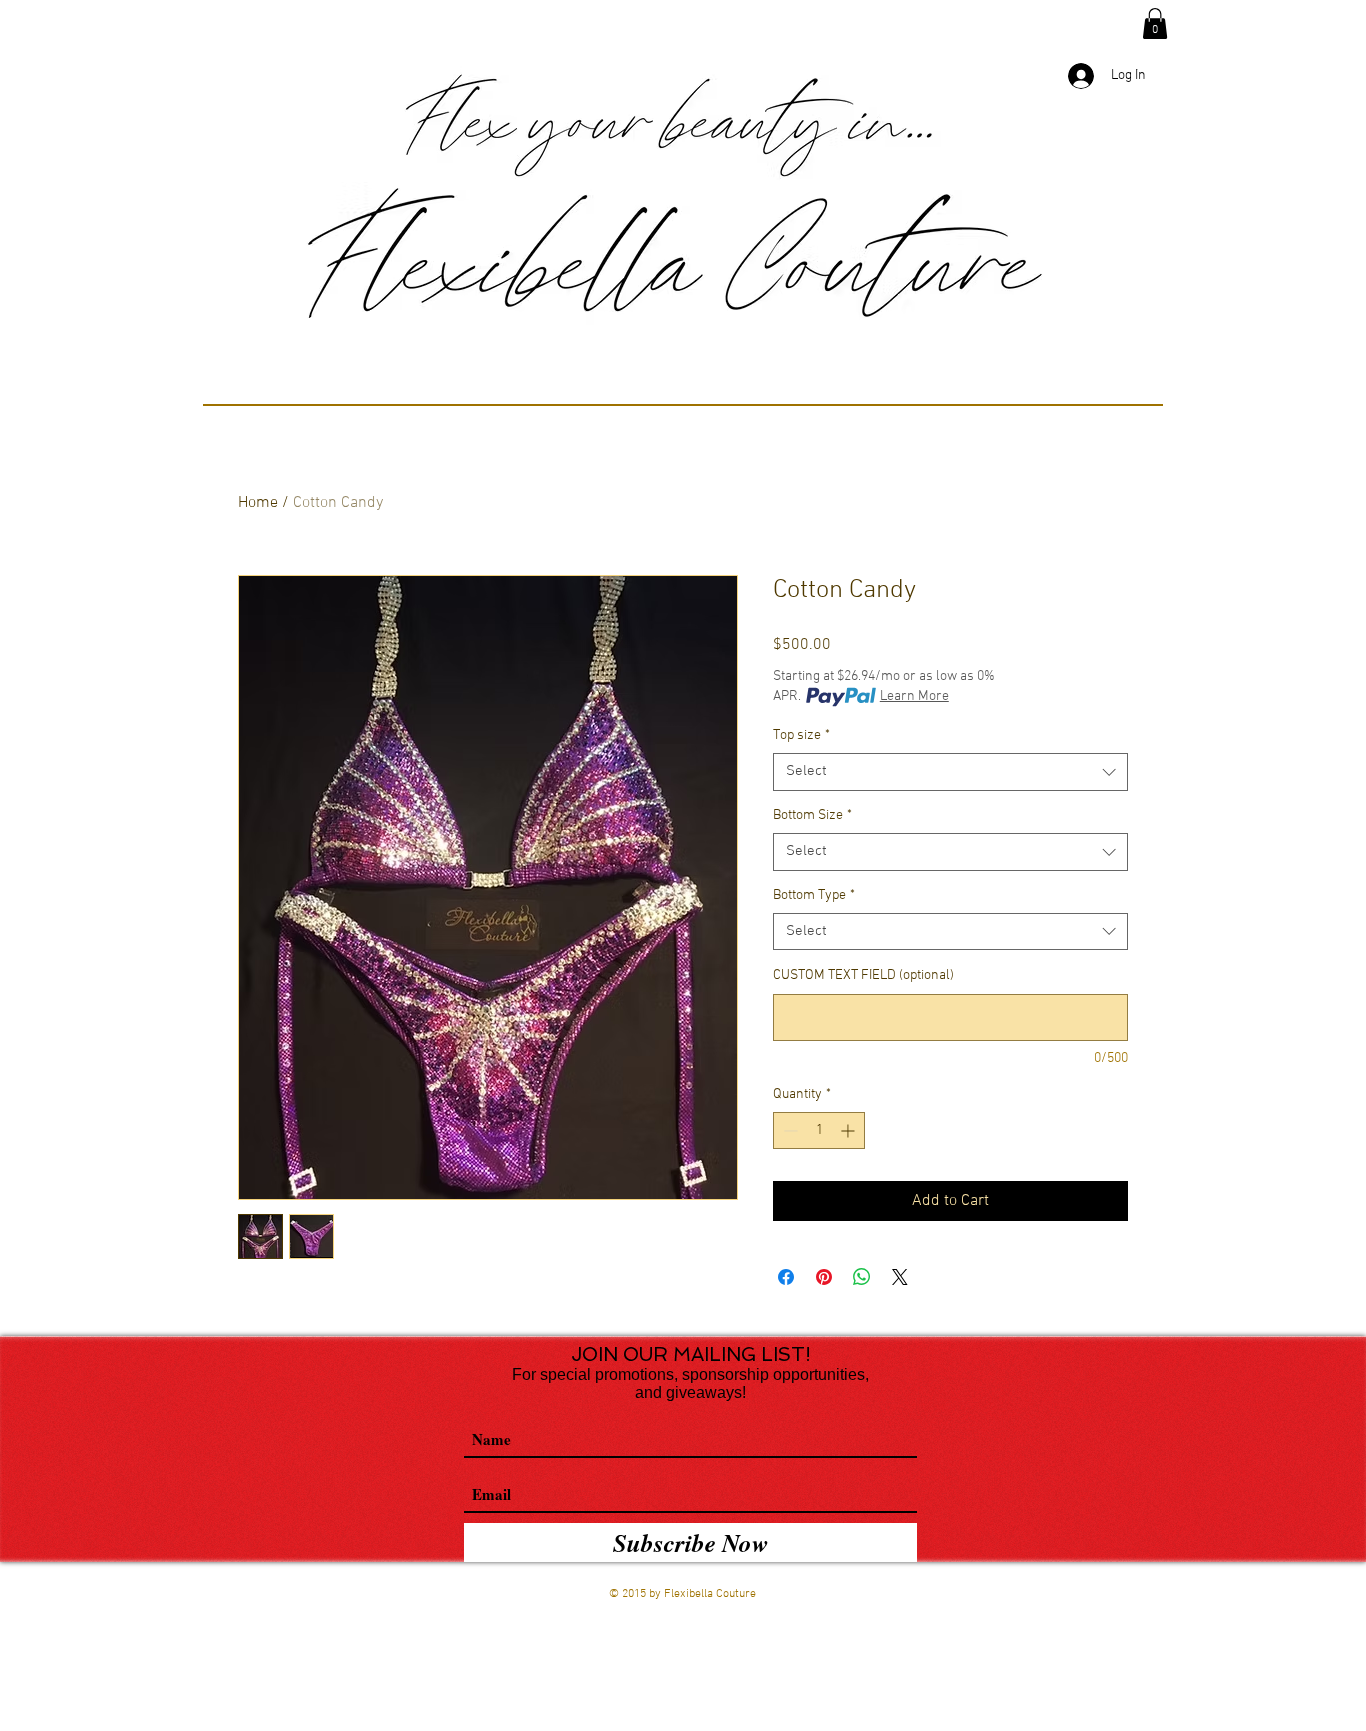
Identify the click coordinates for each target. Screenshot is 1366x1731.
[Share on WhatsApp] (862, 1277)
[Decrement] (788, 1130)
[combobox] (950, 772)
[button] (1155, 23)
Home (258, 503)
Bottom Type (814, 895)
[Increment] (849, 1130)
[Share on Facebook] (786, 1277)
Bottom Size (812, 815)
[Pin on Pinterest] (824, 1277)
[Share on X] (900, 1277)
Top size (801, 735)
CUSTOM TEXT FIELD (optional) (863, 975)
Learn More (914, 696)
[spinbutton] (819, 1130)
